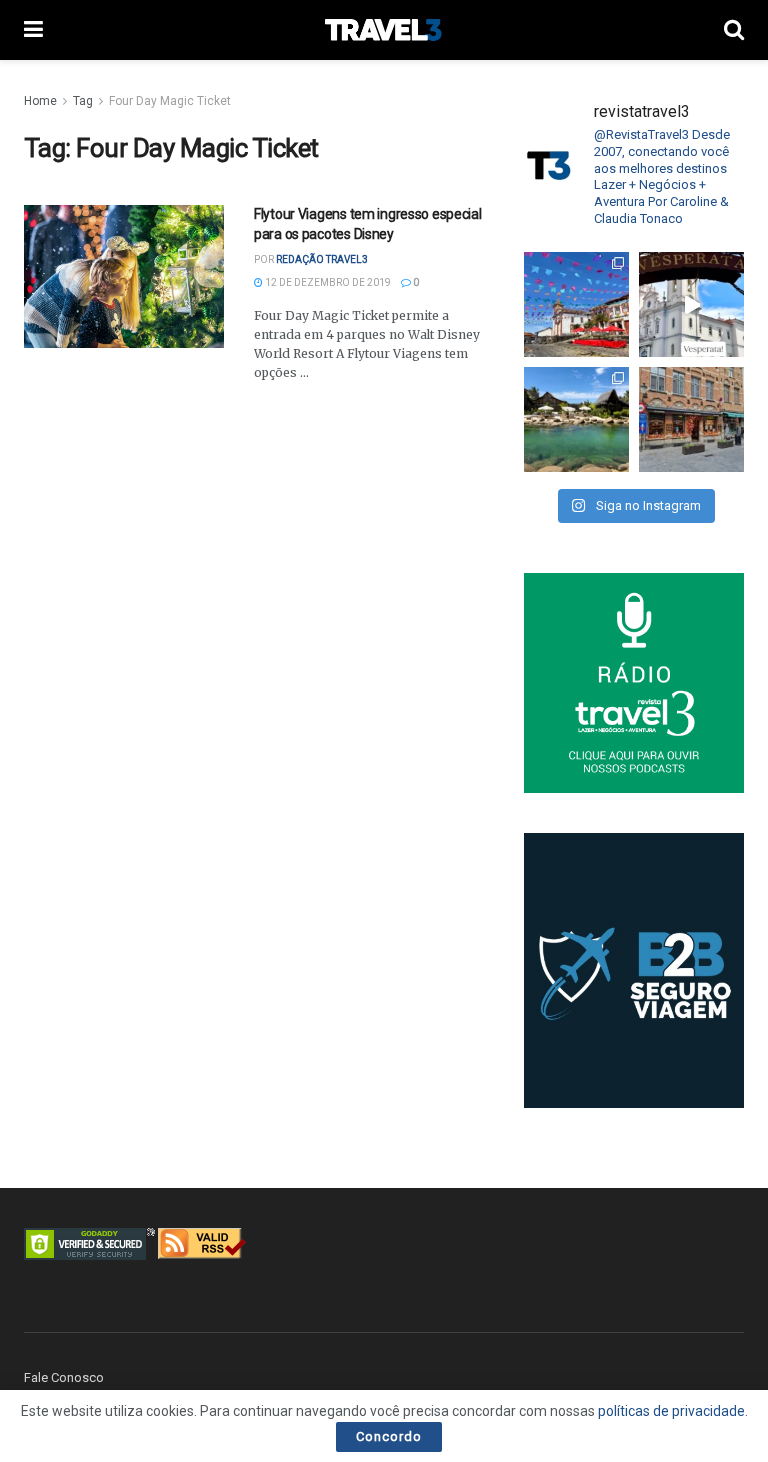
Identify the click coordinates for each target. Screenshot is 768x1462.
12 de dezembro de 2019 (327, 282)
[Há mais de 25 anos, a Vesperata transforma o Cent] (691, 304)
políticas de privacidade (671, 1411)
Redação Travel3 (322, 259)
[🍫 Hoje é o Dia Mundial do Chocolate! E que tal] (691, 419)
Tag (83, 101)
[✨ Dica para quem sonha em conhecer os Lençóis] (576, 419)
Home (40, 101)
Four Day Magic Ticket (170, 101)
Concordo (389, 1436)
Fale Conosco (64, 1377)
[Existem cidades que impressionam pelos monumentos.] (576, 304)
